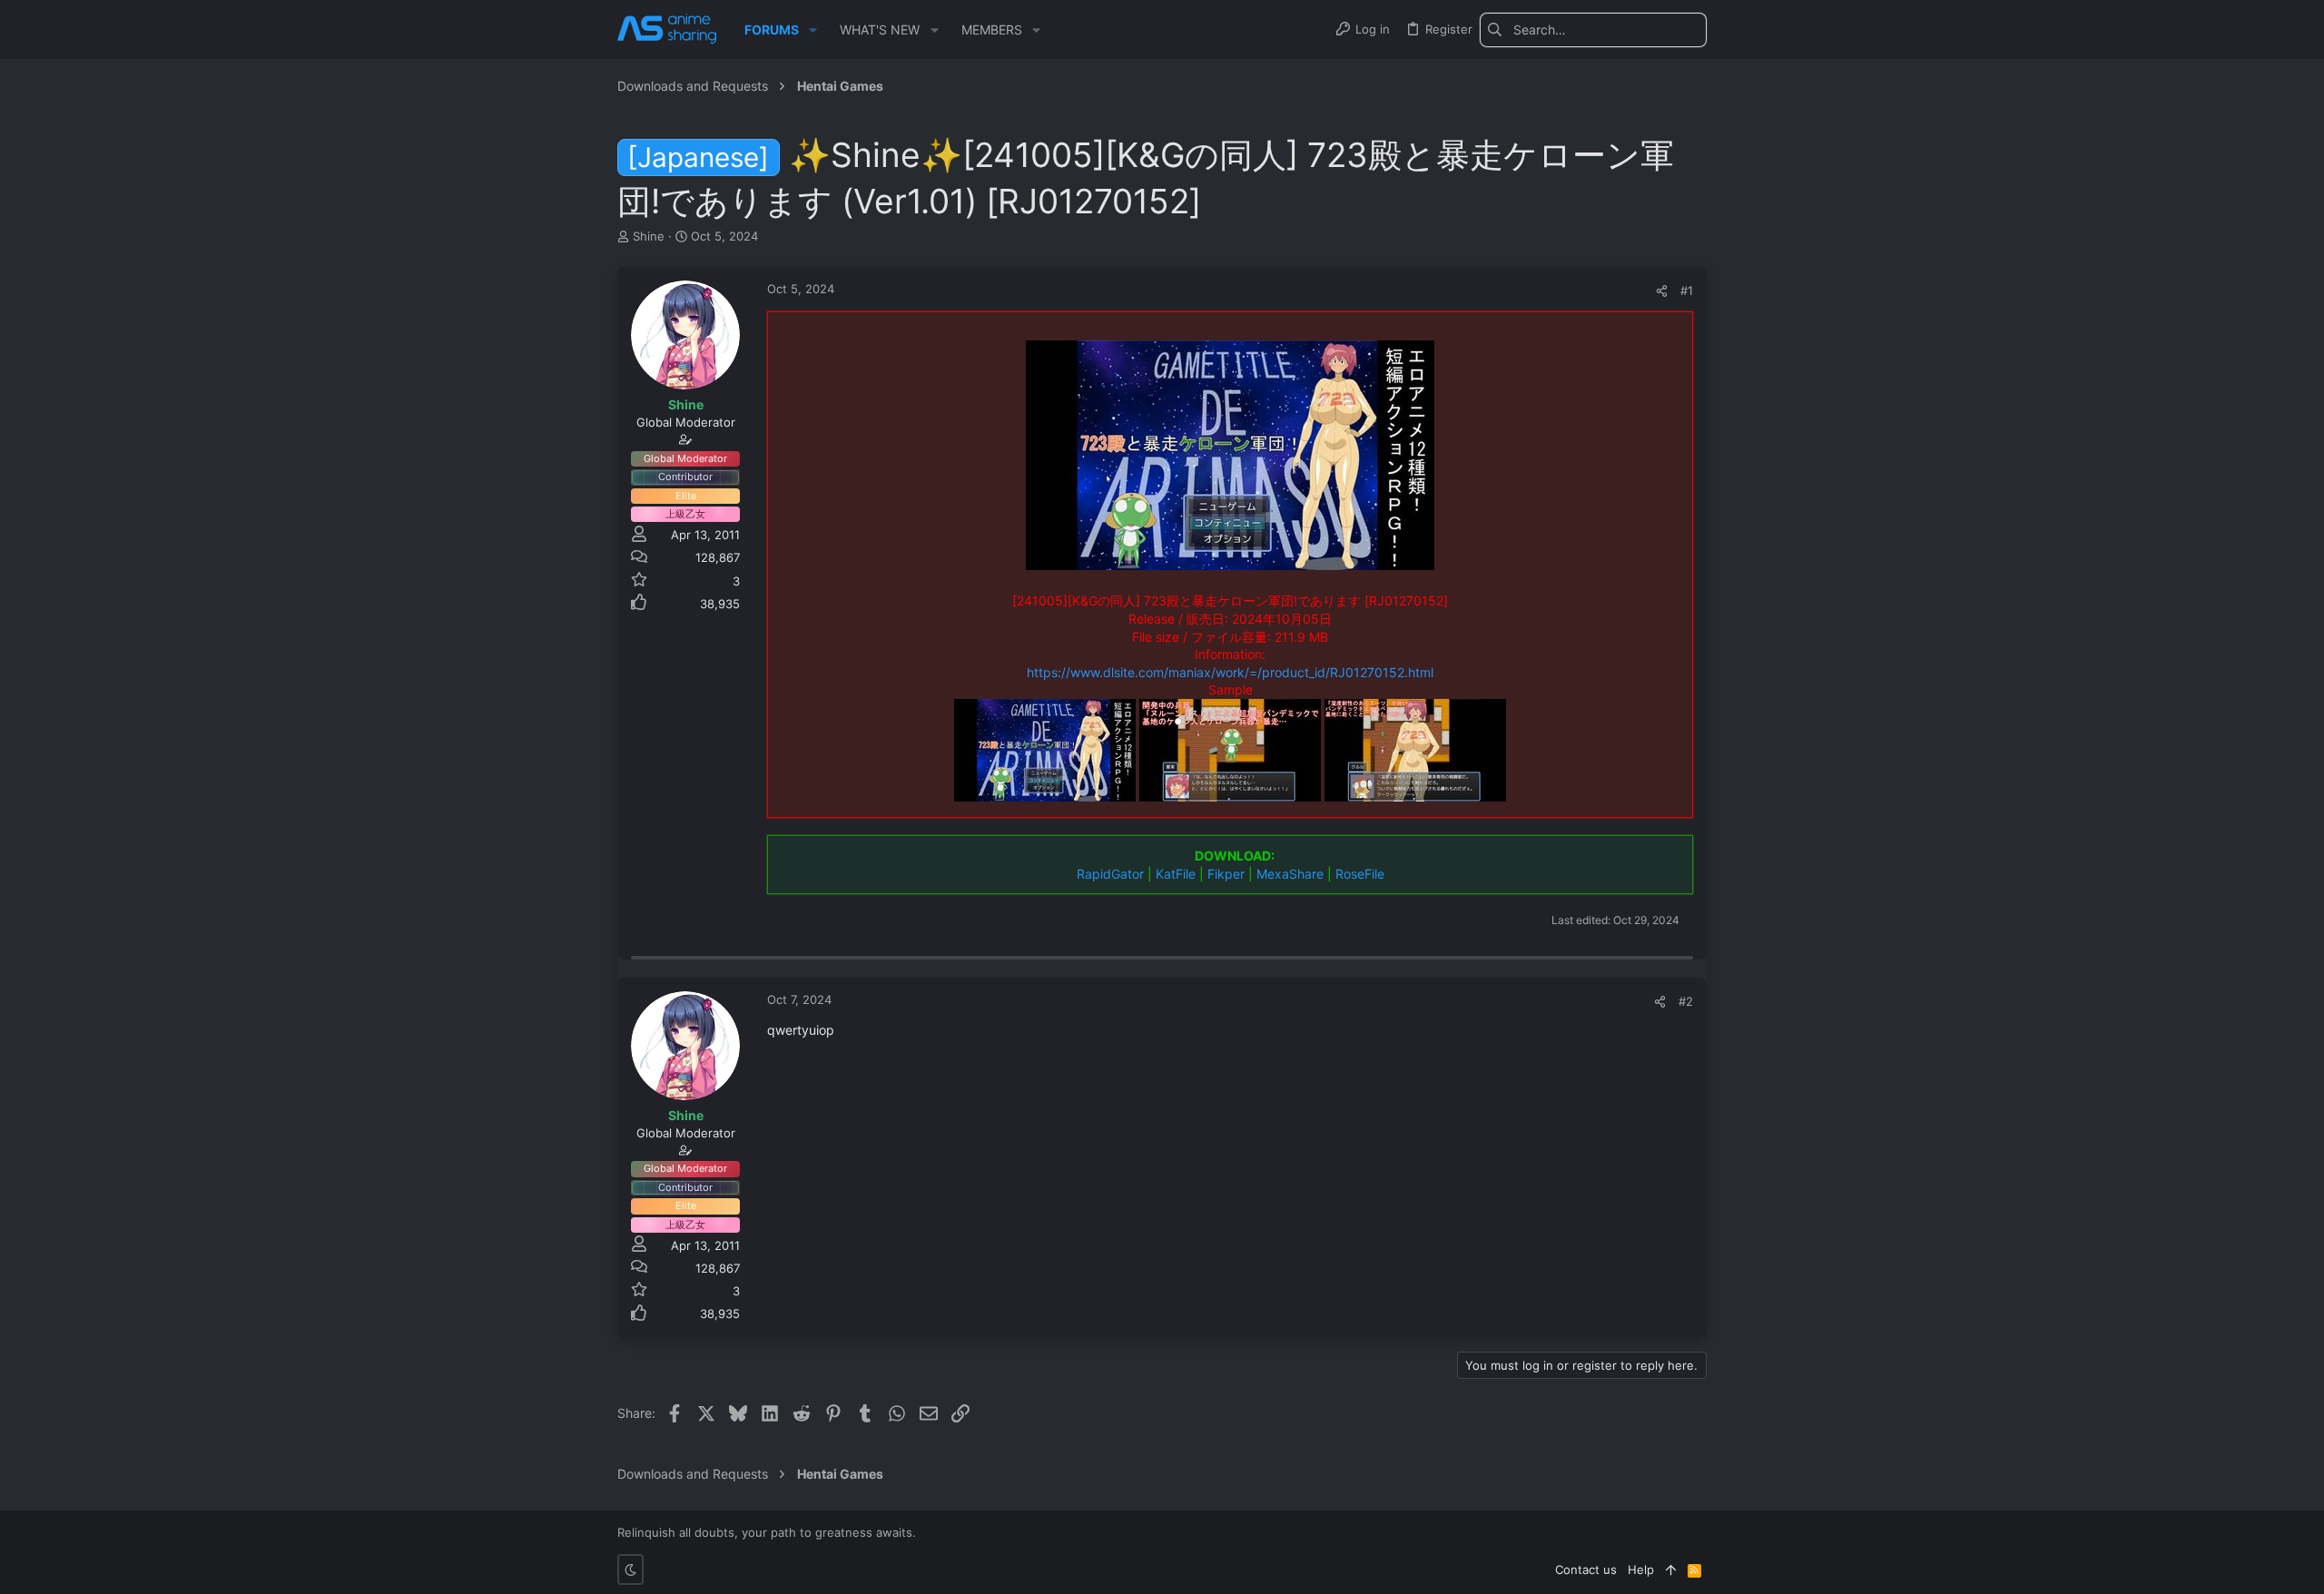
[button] (813, 30)
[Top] (1671, 1569)
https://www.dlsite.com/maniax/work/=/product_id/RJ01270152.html (1230, 672)
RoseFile (1360, 874)
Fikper (1226, 874)
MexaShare (1290, 874)
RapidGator (1110, 874)
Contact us (1586, 1569)
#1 (1687, 290)
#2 (1686, 1001)
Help (1641, 1569)
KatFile (1176, 874)
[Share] (1662, 291)
